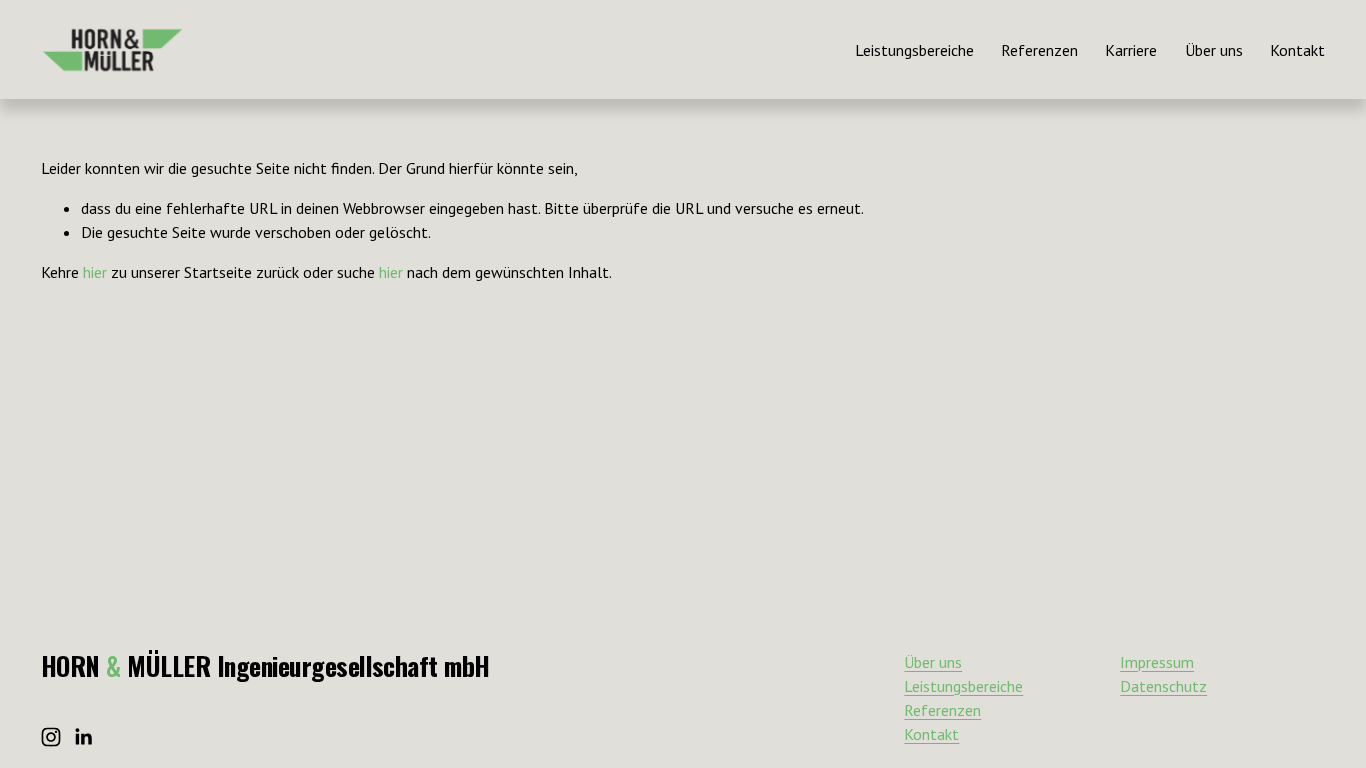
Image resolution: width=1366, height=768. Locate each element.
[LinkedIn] (83, 737)
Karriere (1131, 50)
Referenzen (1039, 50)
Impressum (1157, 662)
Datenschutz (1163, 686)
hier (95, 272)
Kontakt (1297, 50)
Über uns (1214, 50)
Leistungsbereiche (914, 50)
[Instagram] (51, 737)
